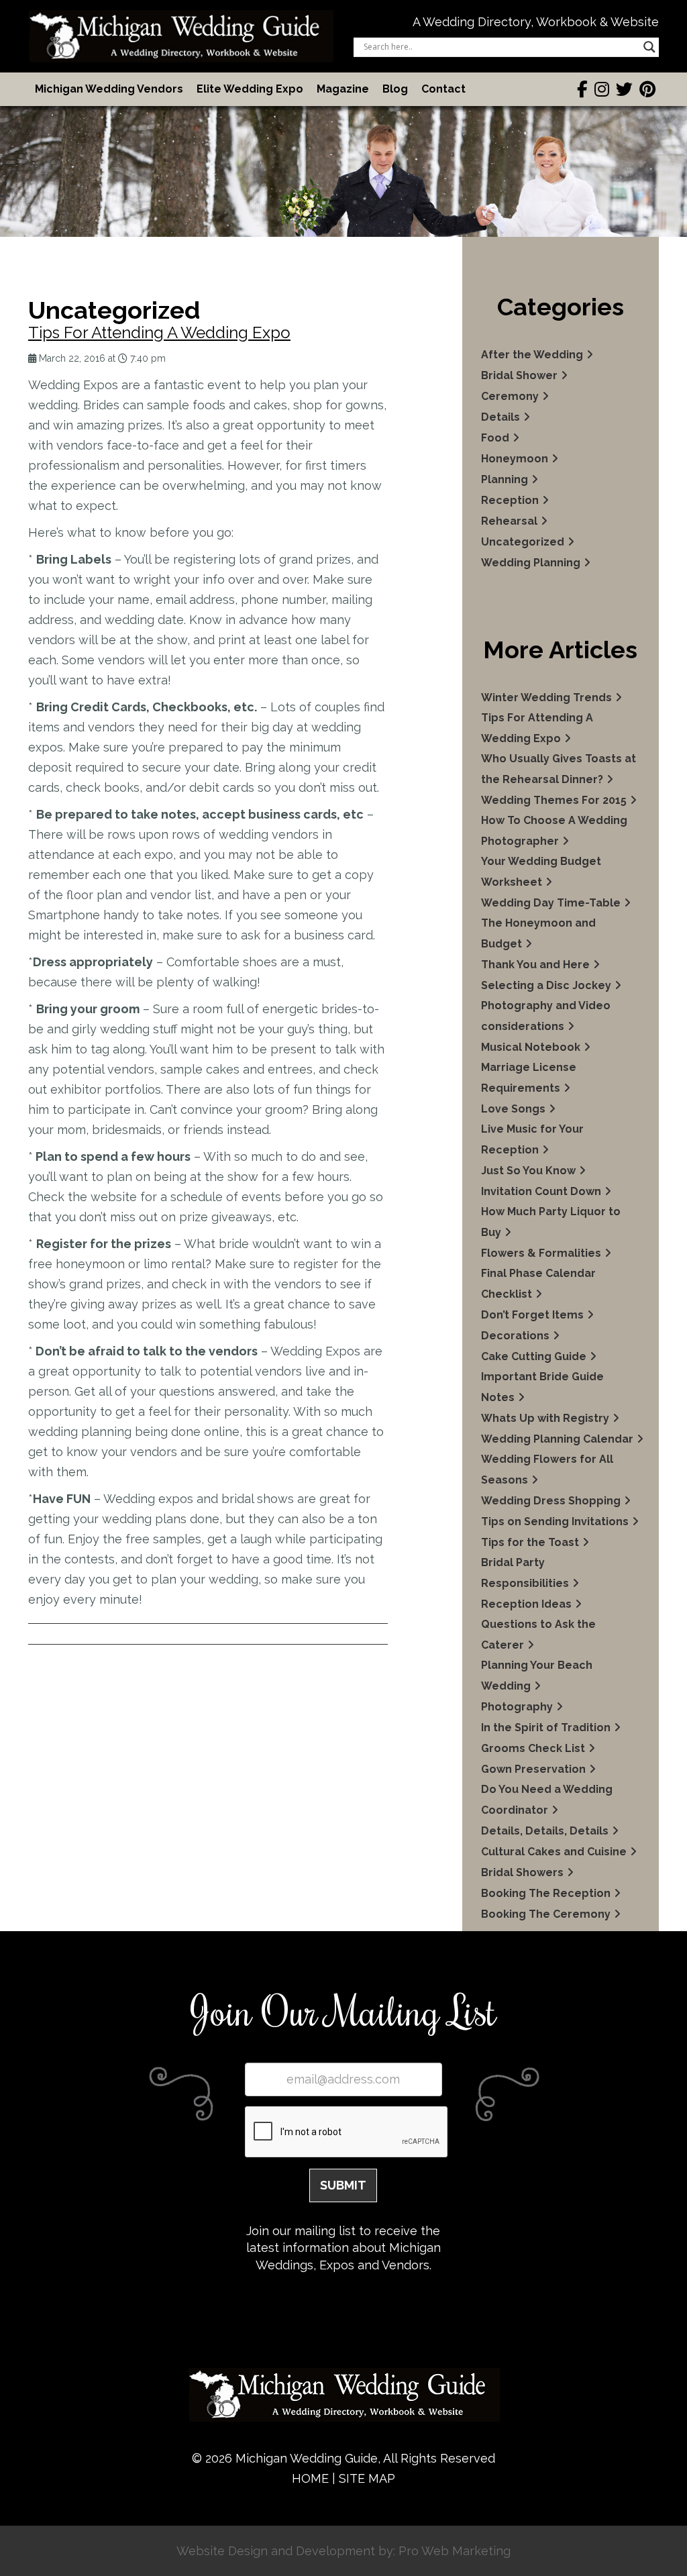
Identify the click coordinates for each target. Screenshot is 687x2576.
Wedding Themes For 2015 (554, 800)
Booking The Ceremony (546, 1914)
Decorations (515, 1336)
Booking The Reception (546, 1893)
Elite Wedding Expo (250, 89)
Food (495, 438)
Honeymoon (515, 459)
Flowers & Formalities (541, 1253)
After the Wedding (532, 355)
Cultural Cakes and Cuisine (554, 1852)
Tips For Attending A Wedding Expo (159, 332)
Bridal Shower (519, 375)
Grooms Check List (533, 1748)
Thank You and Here (535, 965)
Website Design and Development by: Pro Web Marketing (343, 2551)
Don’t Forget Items (532, 1315)
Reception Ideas (526, 1604)
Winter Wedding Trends (546, 698)
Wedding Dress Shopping (551, 1501)
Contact (443, 89)
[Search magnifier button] (649, 47)
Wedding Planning (531, 563)
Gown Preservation (533, 1769)
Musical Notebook (531, 1047)
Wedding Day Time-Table (551, 903)
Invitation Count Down (541, 1191)
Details (500, 417)
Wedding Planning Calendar (557, 1439)
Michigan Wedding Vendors (109, 89)
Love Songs (513, 1109)
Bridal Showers (522, 1872)
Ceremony (510, 396)
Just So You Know (528, 1171)
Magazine (343, 89)
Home (310, 2478)
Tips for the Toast (530, 1542)
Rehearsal (509, 521)
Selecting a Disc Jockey (546, 985)
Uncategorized (523, 542)
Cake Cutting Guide (534, 1356)
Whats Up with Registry (545, 1418)
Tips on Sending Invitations (555, 1522)
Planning (505, 479)
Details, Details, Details (545, 1831)
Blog (395, 89)
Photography (517, 1707)
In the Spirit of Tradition (546, 1728)
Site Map (367, 2478)
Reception (510, 500)
